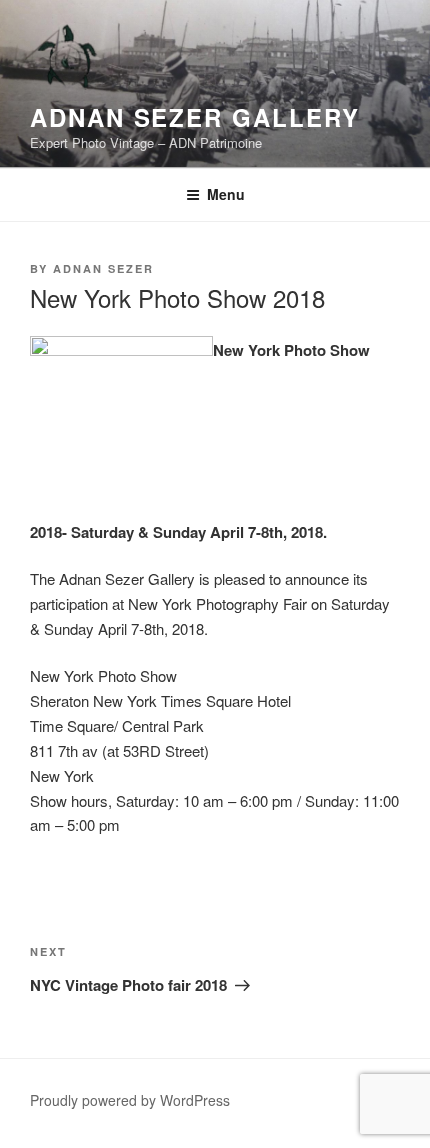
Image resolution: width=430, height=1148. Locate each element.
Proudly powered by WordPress (130, 1100)
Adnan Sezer (103, 268)
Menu (226, 194)
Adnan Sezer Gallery (194, 117)
